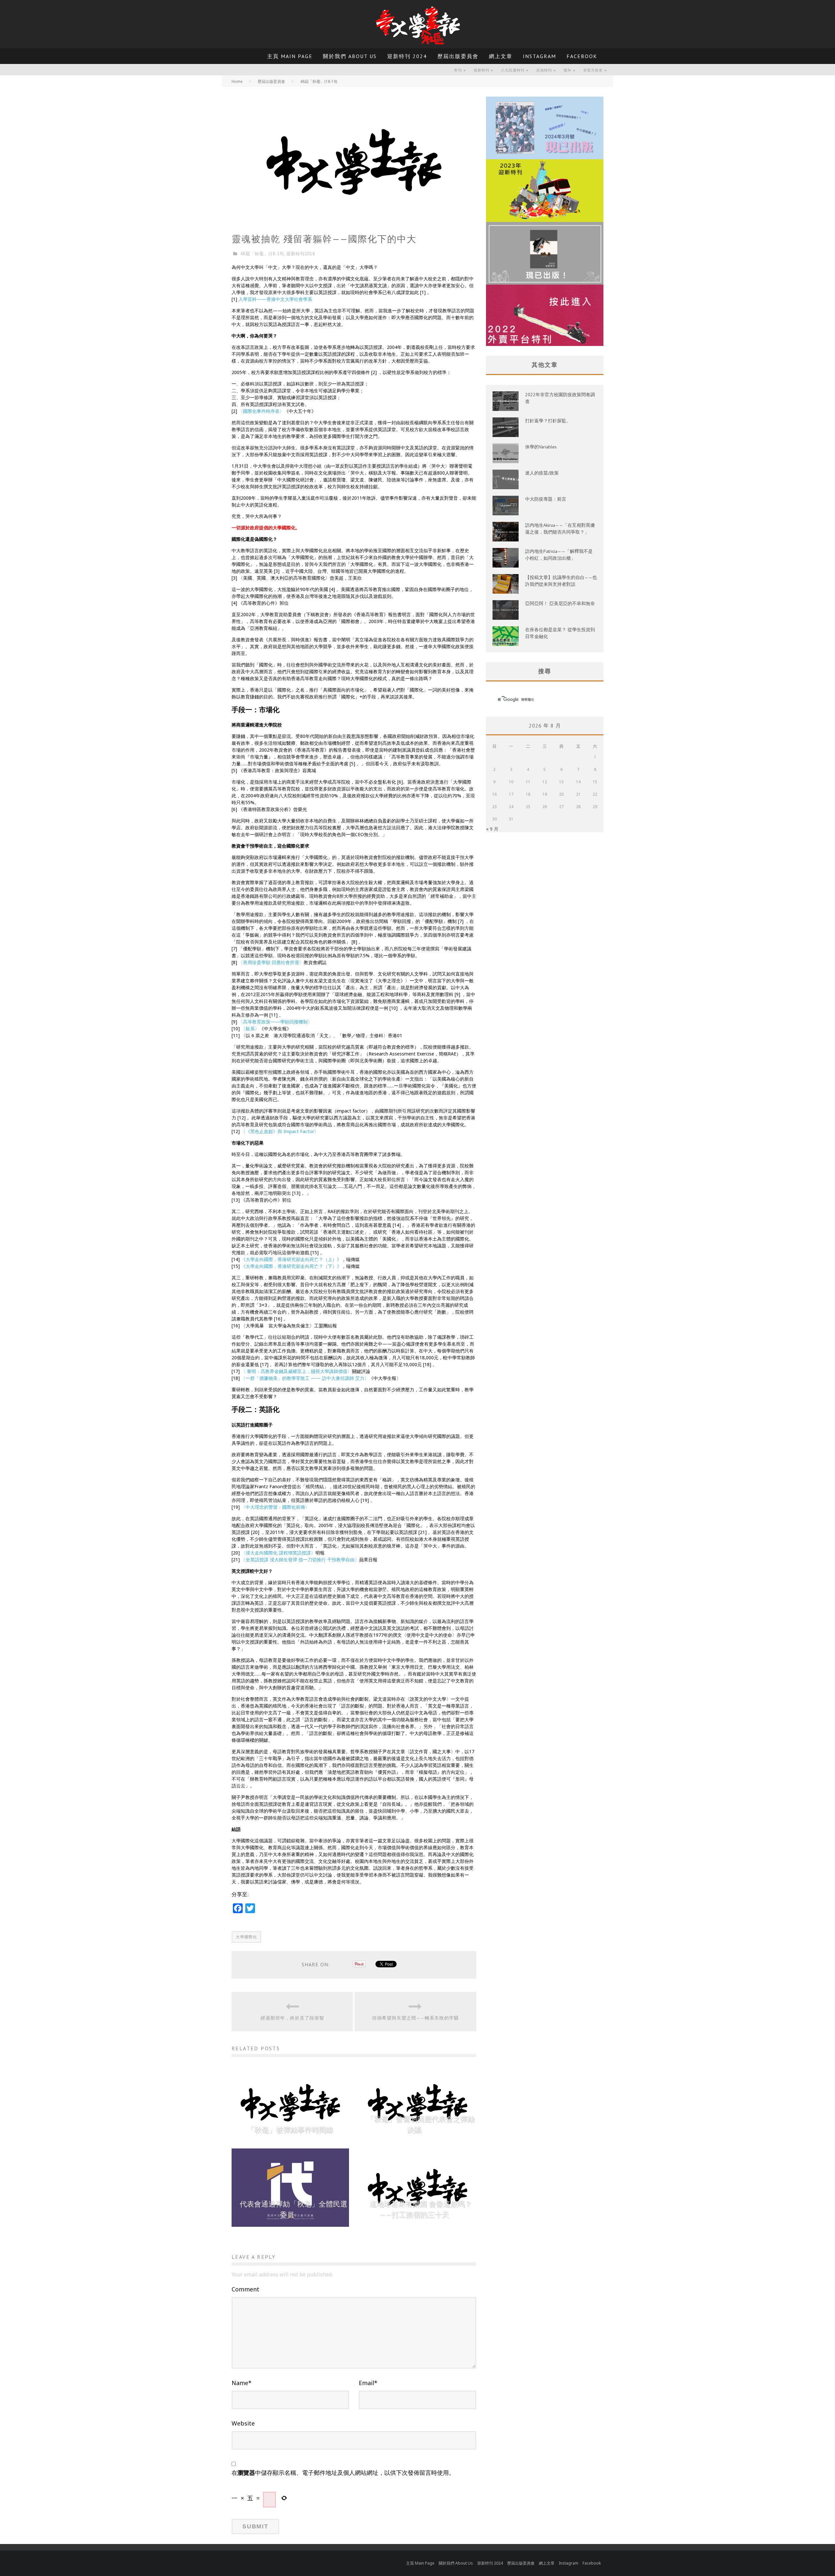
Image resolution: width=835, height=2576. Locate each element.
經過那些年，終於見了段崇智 (292, 2018)
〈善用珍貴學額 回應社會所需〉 (271, 962)
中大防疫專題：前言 (546, 499)
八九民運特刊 (513, 70)
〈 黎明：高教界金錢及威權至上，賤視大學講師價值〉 (296, 1371)
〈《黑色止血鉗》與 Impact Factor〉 (280, 1131)
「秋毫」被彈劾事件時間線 (290, 2130)
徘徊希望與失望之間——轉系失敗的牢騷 (416, 2018)
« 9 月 (492, 829)
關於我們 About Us (350, 56)
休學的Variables (541, 447)
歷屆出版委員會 (458, 56)
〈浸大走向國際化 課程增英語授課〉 (278, 1553)
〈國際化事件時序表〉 (261, 411)
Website (243, 2423)
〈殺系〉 (250, 1029)
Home (237, 81)
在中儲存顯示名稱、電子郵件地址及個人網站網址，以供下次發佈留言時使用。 (343, 2473)
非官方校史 (593, 70)
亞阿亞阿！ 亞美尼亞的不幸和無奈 (560, 603)
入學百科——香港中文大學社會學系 (275, 299)
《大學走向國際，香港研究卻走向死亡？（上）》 (291, 1259)
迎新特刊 (481, 70)
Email (368, 2383)
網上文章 (501, 56)
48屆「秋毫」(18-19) (262, 254)
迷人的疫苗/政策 (542, 473)
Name (242, 2383)
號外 (568, 70)
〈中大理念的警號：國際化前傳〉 (275, 1507)
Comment (245, 2289)
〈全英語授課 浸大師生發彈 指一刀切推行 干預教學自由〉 (300, 1560)
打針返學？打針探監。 (548, 421)
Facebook (582, 56)
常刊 (458, 70)
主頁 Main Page (290, 56)
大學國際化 (246, 1937)
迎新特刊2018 (301, 254)
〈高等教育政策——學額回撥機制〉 (275, 1022)
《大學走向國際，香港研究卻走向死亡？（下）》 (291, 1266)
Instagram (539, 56)
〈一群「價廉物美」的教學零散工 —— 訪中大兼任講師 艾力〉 (305, 1378)
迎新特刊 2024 (407, 56)
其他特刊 (544, 70)
